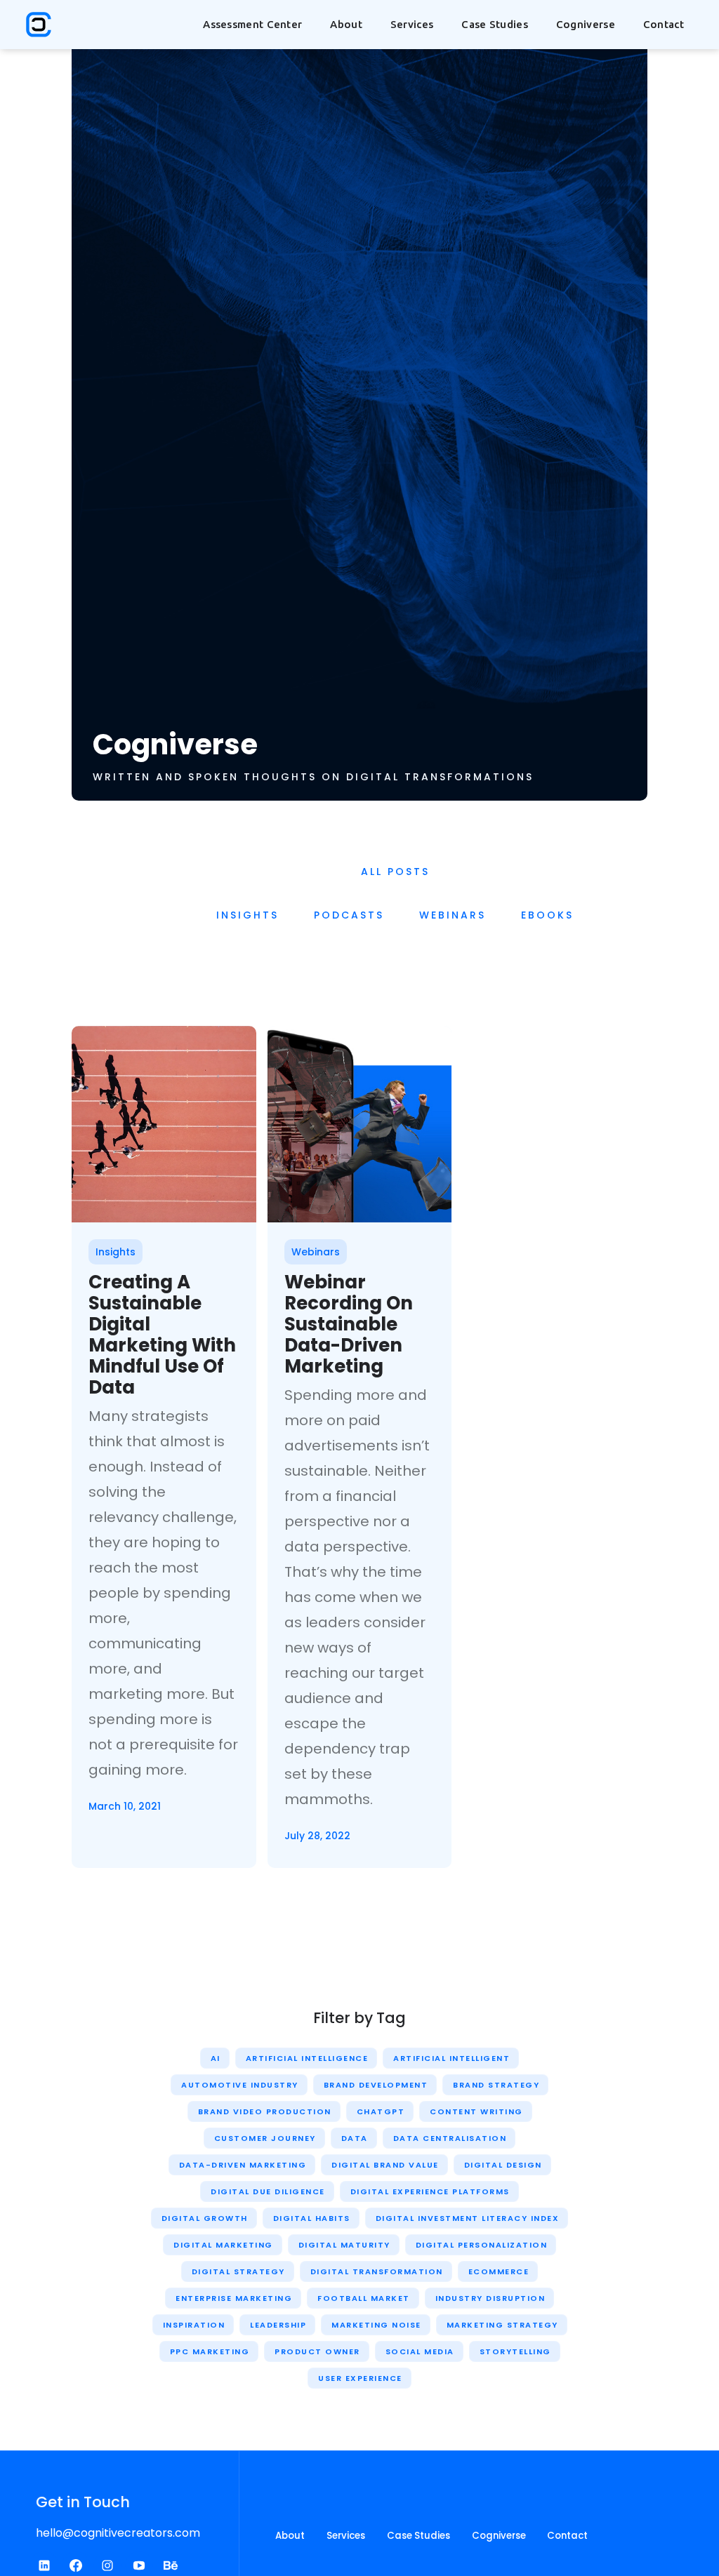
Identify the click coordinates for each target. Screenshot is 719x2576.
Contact (664, 24)
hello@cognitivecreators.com (118, 2533)
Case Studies (495, 24)
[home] (39, 25)
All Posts (395, 872)
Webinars (453, 915)
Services (346, 2536)
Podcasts (349, 915)
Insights (248, 915)
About (290, 2536)
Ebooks (547, 915)
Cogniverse (586, 24)
